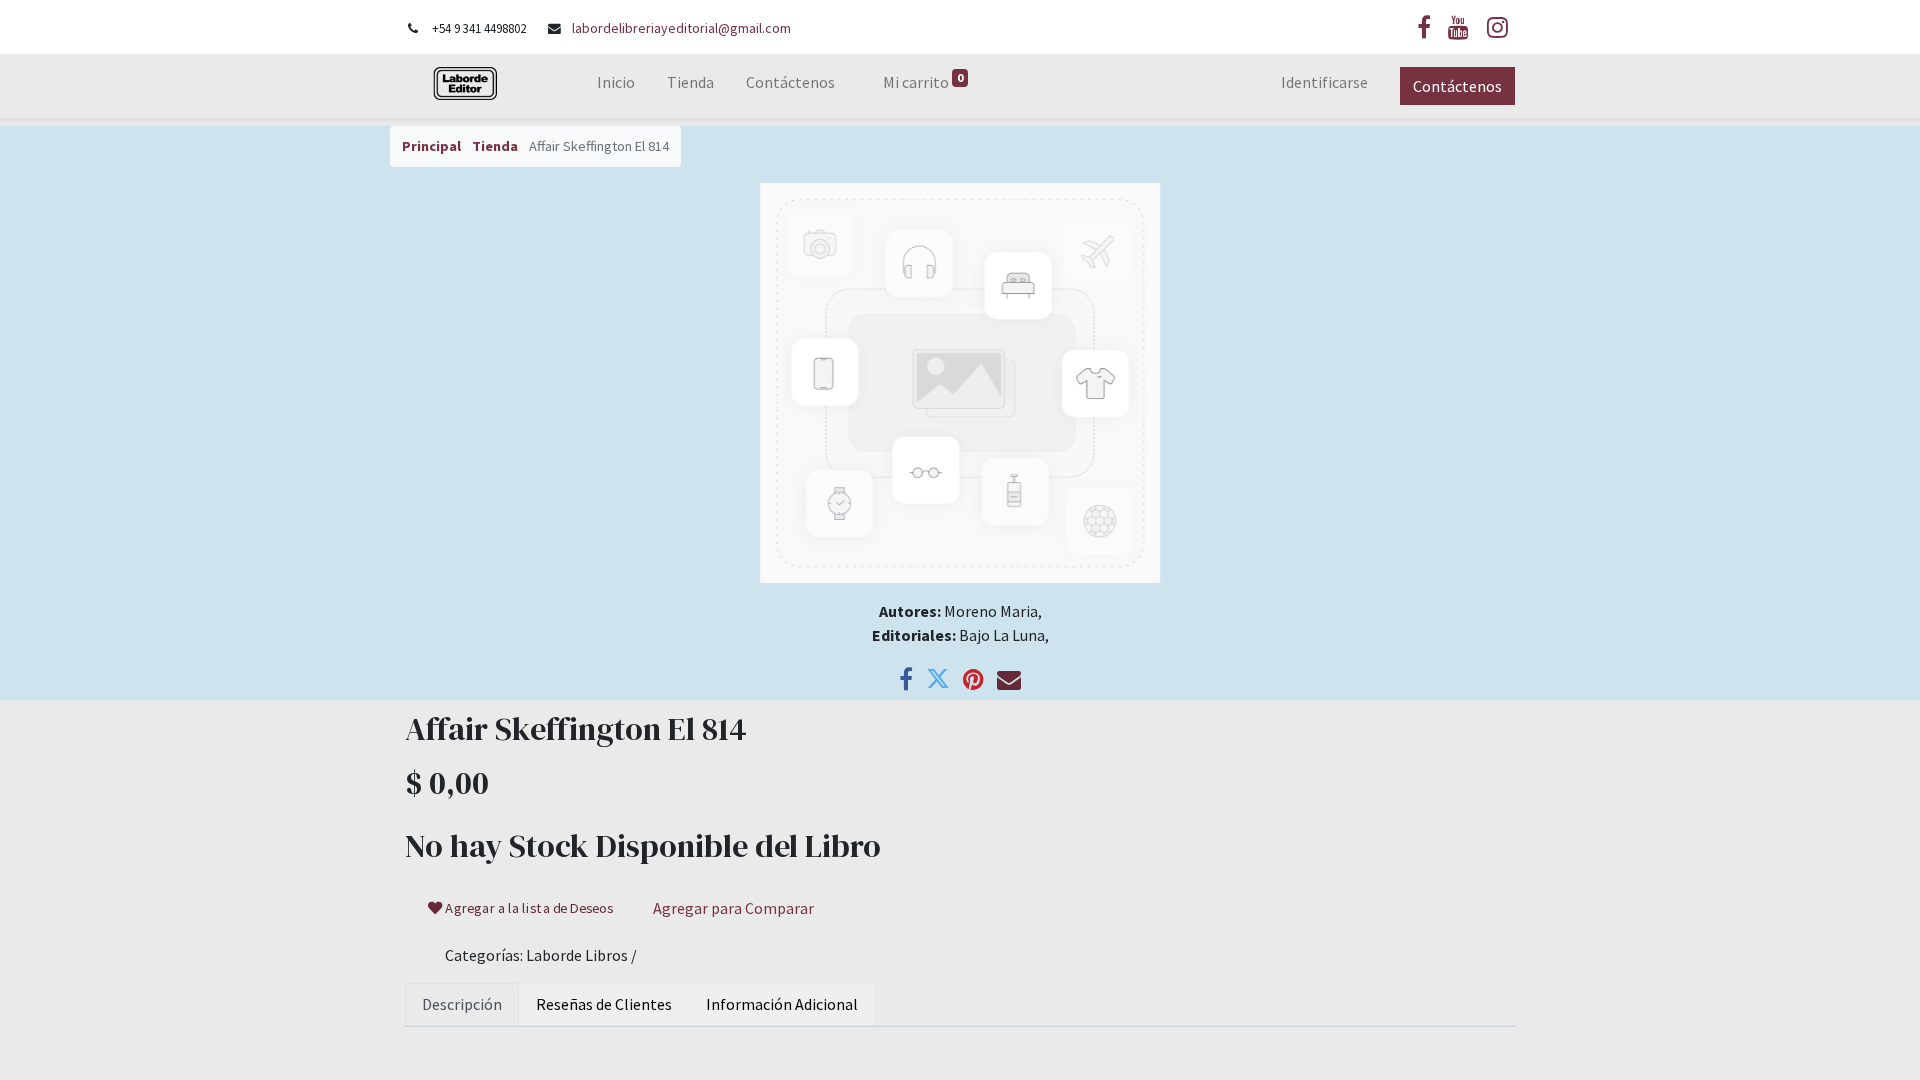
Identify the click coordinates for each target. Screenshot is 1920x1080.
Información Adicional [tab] (782, 1004)
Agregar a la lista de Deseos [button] (528, 908)
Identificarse (1324, 82)
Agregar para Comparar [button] (733, 908)
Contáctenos (1457, 86)
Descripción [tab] (462, 1004)
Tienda (495, 146)
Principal (431, 146)
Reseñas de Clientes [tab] (604, 1004)
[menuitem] (616, 86)
